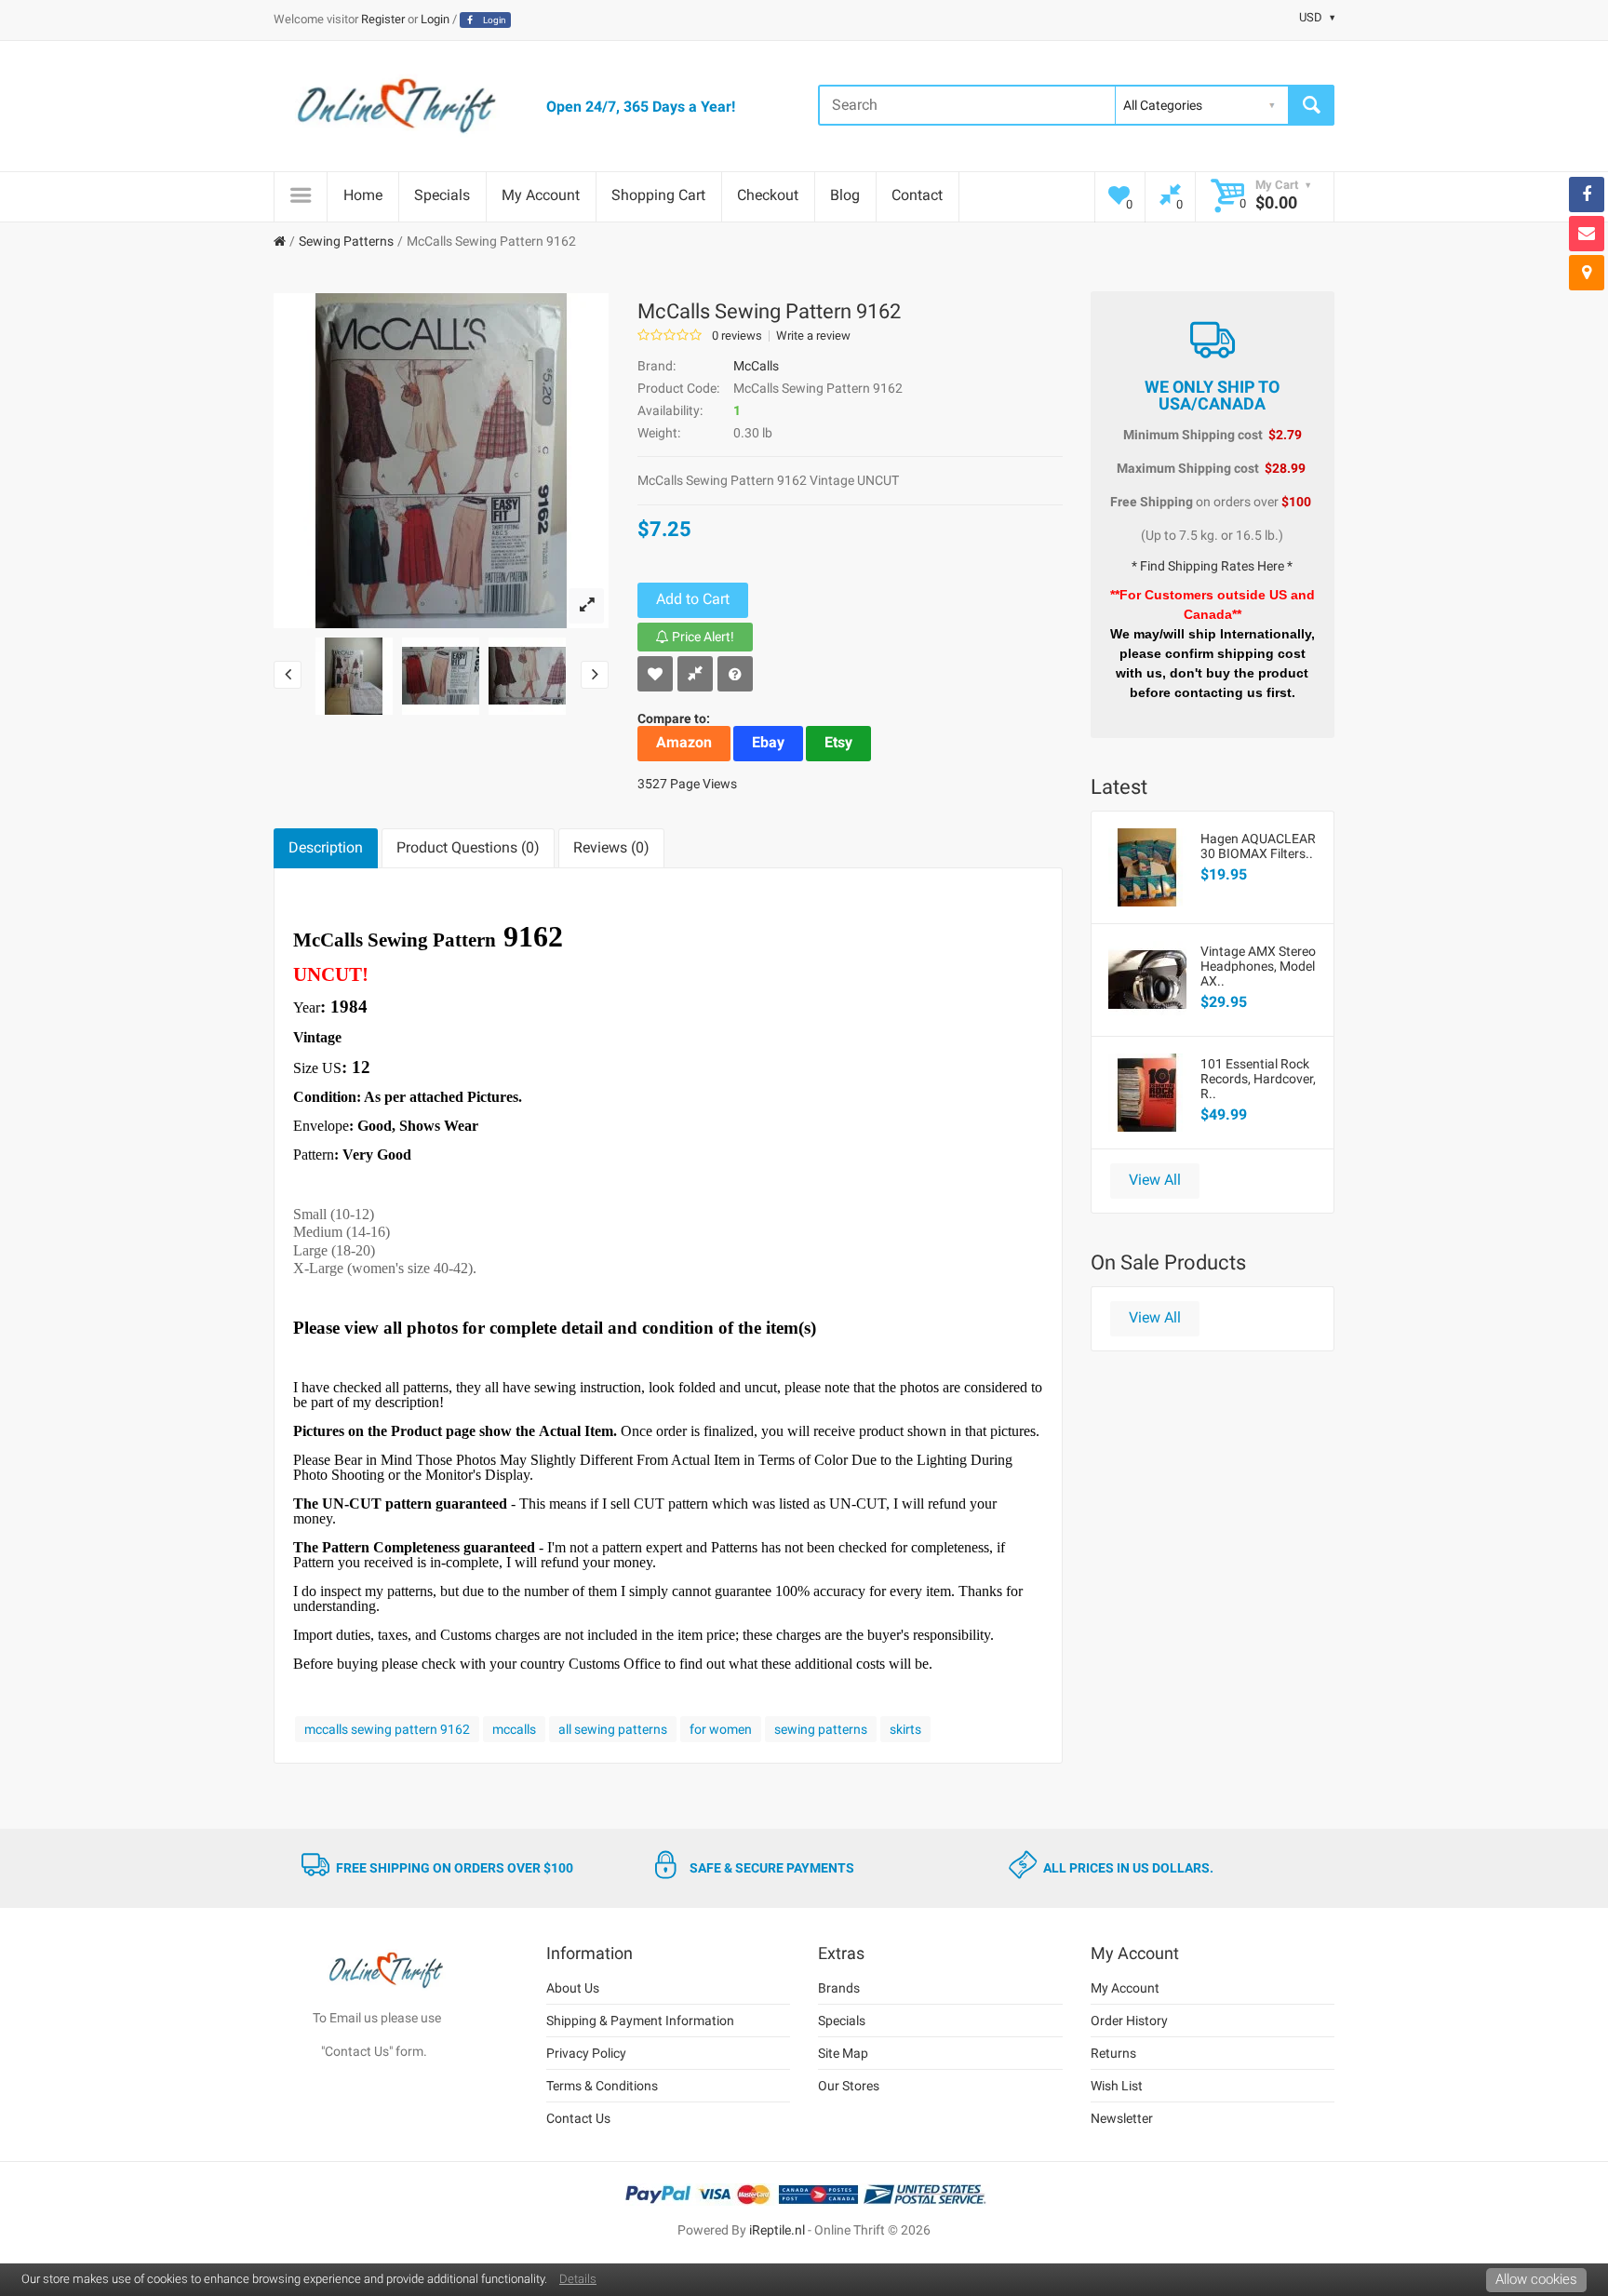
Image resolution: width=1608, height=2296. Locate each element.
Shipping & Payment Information (640, 2021)
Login (435, 19)
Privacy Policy (586, 2053)
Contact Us (578, 2118)
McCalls (756, 366)
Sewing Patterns (346, 241)
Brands (839, 1988)
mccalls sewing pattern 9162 (387, 1729)
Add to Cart (693, 599)
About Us (573, 1988)
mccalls (514, 1729)
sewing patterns (821, 1729)
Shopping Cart (658, 195)
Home (363, 195)
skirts (905, 1729)
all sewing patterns (613, 1729)
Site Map (843, 2053)
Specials (442, 195)
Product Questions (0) (468, 847)
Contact (917, 195)
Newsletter (1122, 2118)
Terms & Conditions (602, 2086)
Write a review (813, 336)
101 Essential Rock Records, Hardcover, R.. (1258, 1079)
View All (1155, 1180)
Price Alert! (702, 637)
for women (721, 1729)
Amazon (684, 742)
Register (383, 19)
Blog (845, 195)
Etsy (838, 742)
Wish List (1117, 2086)
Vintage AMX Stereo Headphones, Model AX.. (1258, 966)
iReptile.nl (777, 2230)
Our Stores (849, 2086)
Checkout (768, 195)
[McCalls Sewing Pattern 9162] (586, 606)
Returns (1113, 2053)
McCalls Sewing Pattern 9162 (491, 241)
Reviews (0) (611, 847)
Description (326, 847)
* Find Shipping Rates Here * (1212, 566)
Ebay (768, 742)
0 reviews (737, 336)
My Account (541, 195)
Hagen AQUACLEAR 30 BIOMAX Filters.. (1258, 846)
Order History (1129, 2021)
